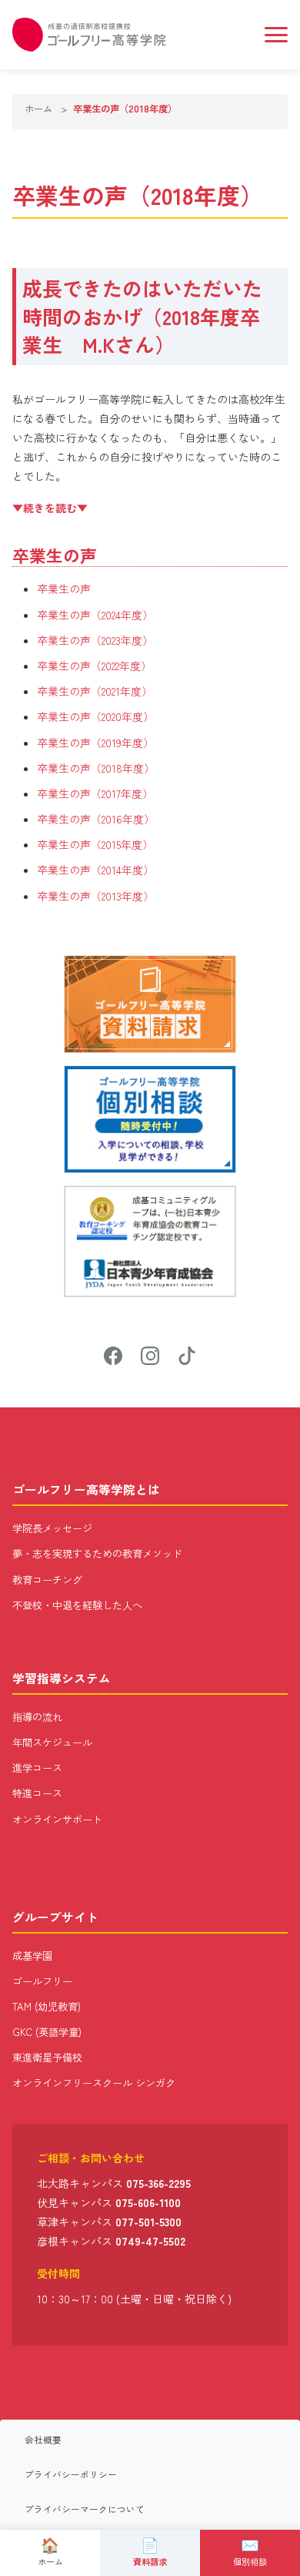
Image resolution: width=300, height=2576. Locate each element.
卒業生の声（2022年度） (94, 666)
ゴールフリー (42, 1981)
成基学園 (32, 1955)
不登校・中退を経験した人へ (77, 1605)
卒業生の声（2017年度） (95, 793)
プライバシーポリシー (71, 2474)
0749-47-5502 (150, 2241)
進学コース (37, 1768)
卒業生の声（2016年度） (96, 819)
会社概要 (43, 2440)
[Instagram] (150, 1358)
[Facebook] (113, 1358)
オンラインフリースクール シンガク (94, 2083)
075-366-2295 (158, 2183)
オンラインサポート (57, 1819)
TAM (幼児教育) (47, 2006)
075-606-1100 (148, 2202)
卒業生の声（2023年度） (95, 640)
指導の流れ (37, 1717)
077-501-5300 (148, 2222)
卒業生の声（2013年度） (95, 896)
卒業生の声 (64, 589)
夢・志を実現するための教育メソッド (97, 1553)
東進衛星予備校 (47, 2057)
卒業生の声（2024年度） (95, 615)
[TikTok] (187, 1358)
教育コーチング (47, 1580)
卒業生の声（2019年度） (95, 743)
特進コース (37, 1793)
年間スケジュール (52, 1742)
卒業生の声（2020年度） (95, 716)
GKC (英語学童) (47, 2032)
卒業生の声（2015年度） (95, 844)
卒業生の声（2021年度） (95, 691)
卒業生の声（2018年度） (96, 768)
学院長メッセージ (52, 1528)
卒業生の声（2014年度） (95, 870)
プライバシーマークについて (85, 2509)
